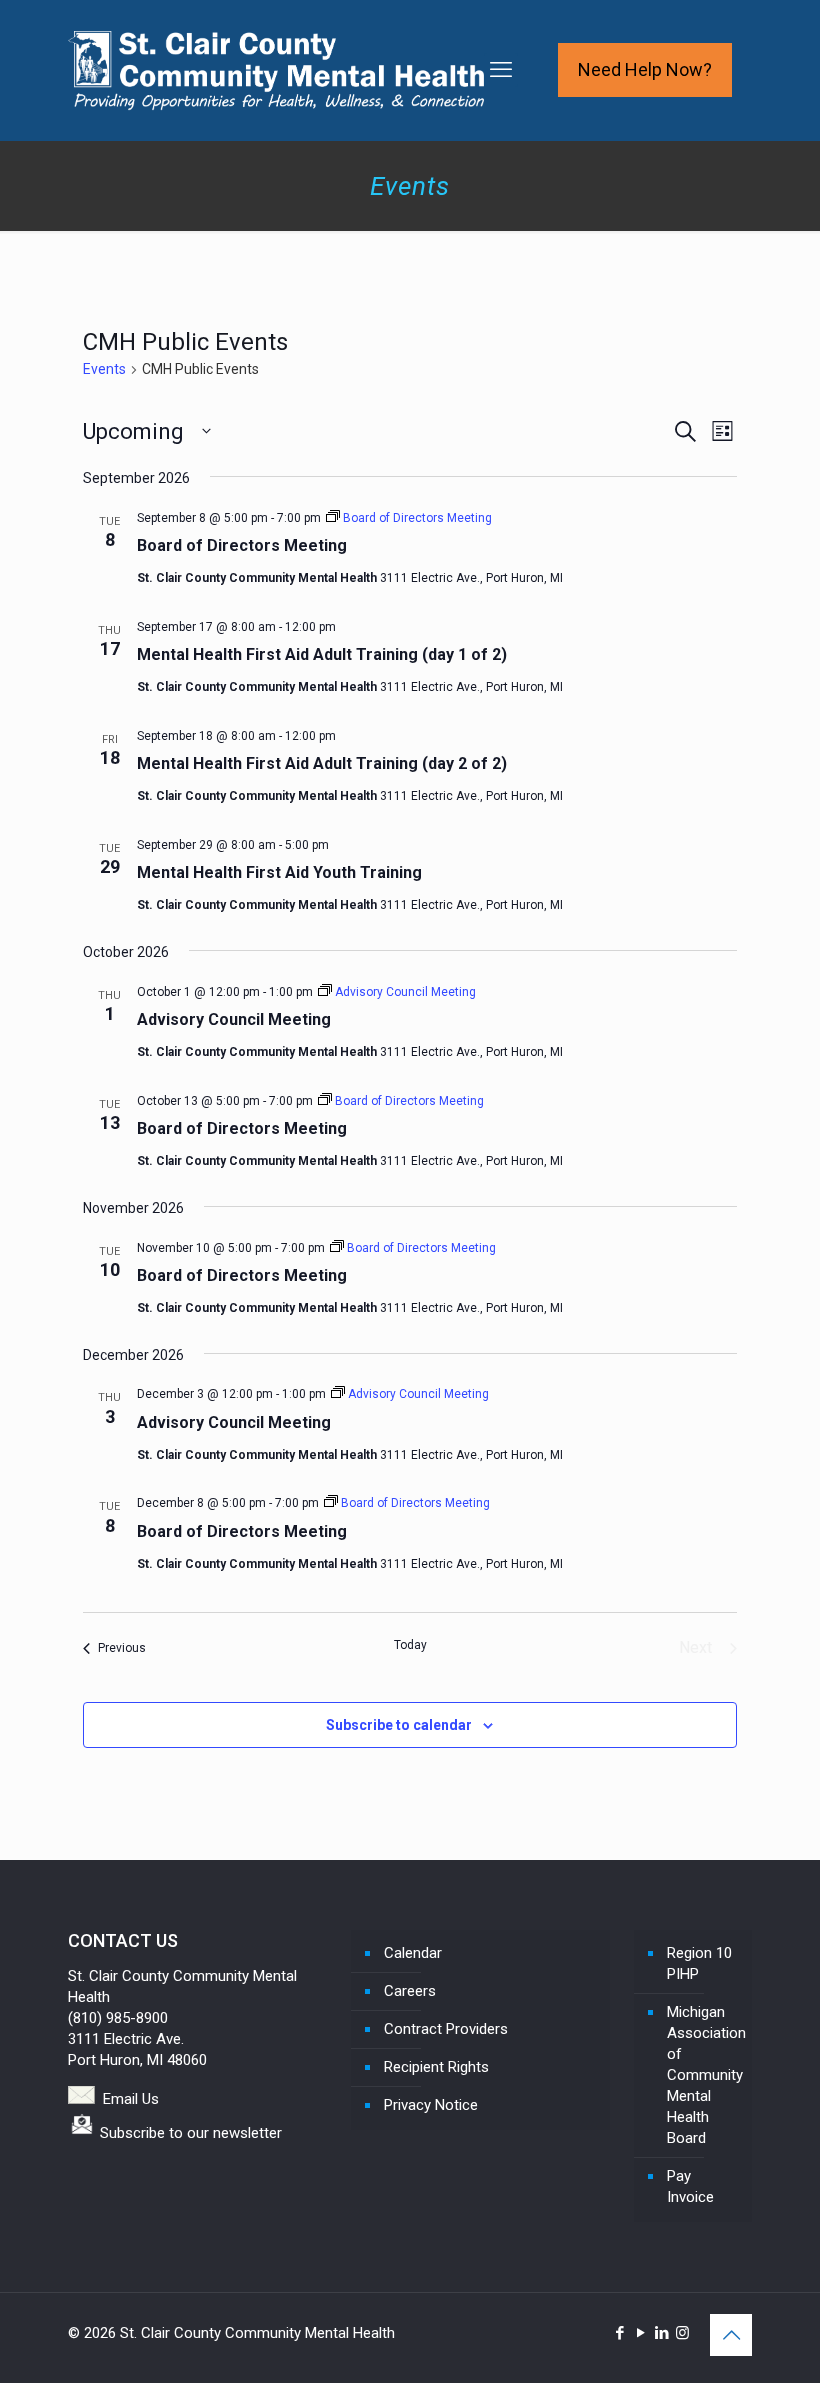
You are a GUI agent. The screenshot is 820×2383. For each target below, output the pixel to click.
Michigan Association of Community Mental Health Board (704, 2075)
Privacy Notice (431, 2105)
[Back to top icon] (731, 2335)
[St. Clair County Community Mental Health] (276, 70)
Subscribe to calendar (399, 1725)
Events (104, 369)
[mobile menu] (501, 70)
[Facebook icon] (619, 2333)
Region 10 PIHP (699, 1963)
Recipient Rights (436, 2067)
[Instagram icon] (682, 2333)
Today (410, 1645)
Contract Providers (446, 2029)
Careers (410, 1991)
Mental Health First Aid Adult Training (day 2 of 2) (322, 763)
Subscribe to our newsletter (191, 2133)
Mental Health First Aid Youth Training (279, 872)
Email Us (131, 2099)
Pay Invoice (690, 2186)
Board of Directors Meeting (242, 545)
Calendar (413, 1953)
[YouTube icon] (640, 2333)
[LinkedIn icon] (661, 2333)
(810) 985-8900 (118, 2018)
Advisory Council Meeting (234, 1019)
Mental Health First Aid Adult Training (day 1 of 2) (322, 654)
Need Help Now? (645, 69)
